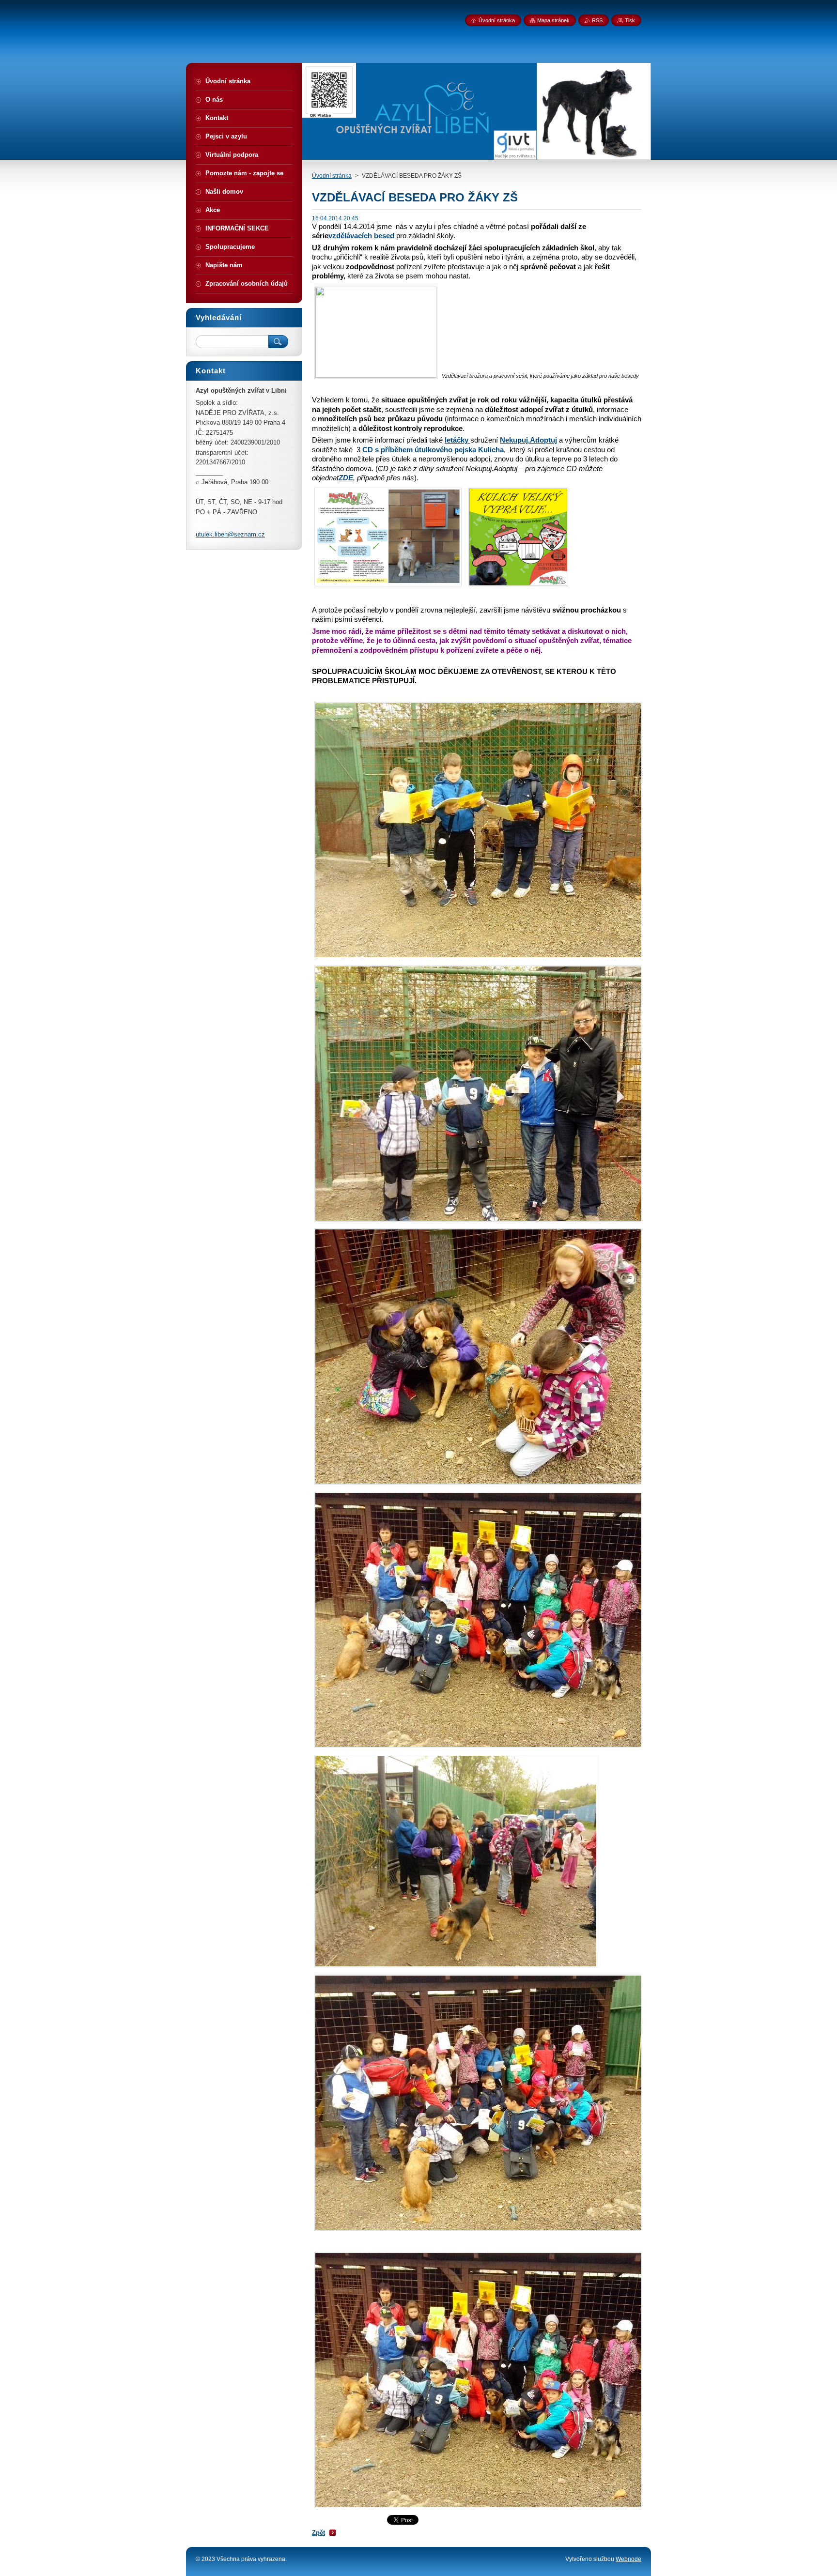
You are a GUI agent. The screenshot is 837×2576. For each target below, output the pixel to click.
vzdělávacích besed (361, 236)
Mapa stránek (553, 20)
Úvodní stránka (332, 176)
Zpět (318, 2533)
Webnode (628, 2559)
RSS (597, 20)
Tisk (630, 20)
